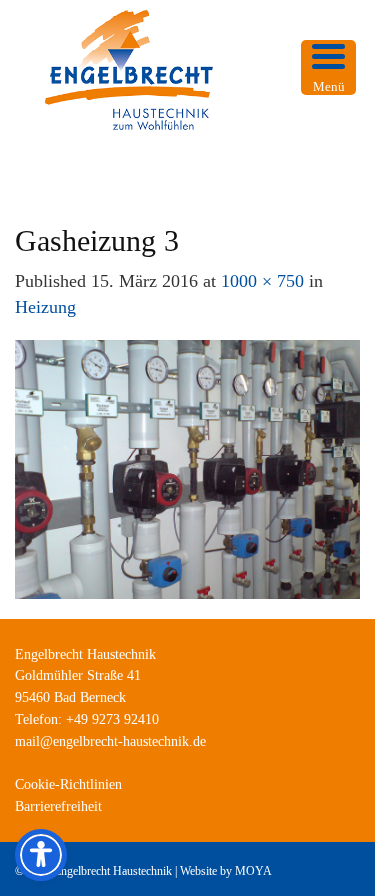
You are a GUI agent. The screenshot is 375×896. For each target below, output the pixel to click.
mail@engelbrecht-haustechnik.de (110, 741)
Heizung (45, 307)
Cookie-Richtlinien (68, 784)
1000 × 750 (262, 281)
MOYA (253, 871)
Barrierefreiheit (58, 806)
